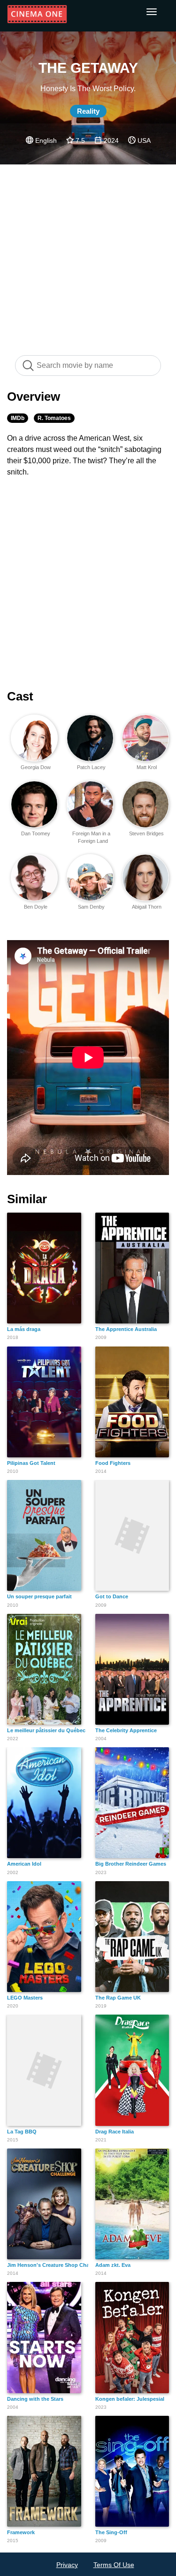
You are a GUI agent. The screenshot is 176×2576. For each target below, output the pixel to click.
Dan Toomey (36, 833)
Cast (20, 696)
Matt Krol (147, 767)
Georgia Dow (36, 767)
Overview (34, 397)
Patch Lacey (91, 767)
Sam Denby (91, 907)
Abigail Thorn (147, 907)
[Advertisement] (88, 255)
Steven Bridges (146, 833)
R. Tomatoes (54, 418)
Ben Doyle (36, 907)
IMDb (18, 418)
